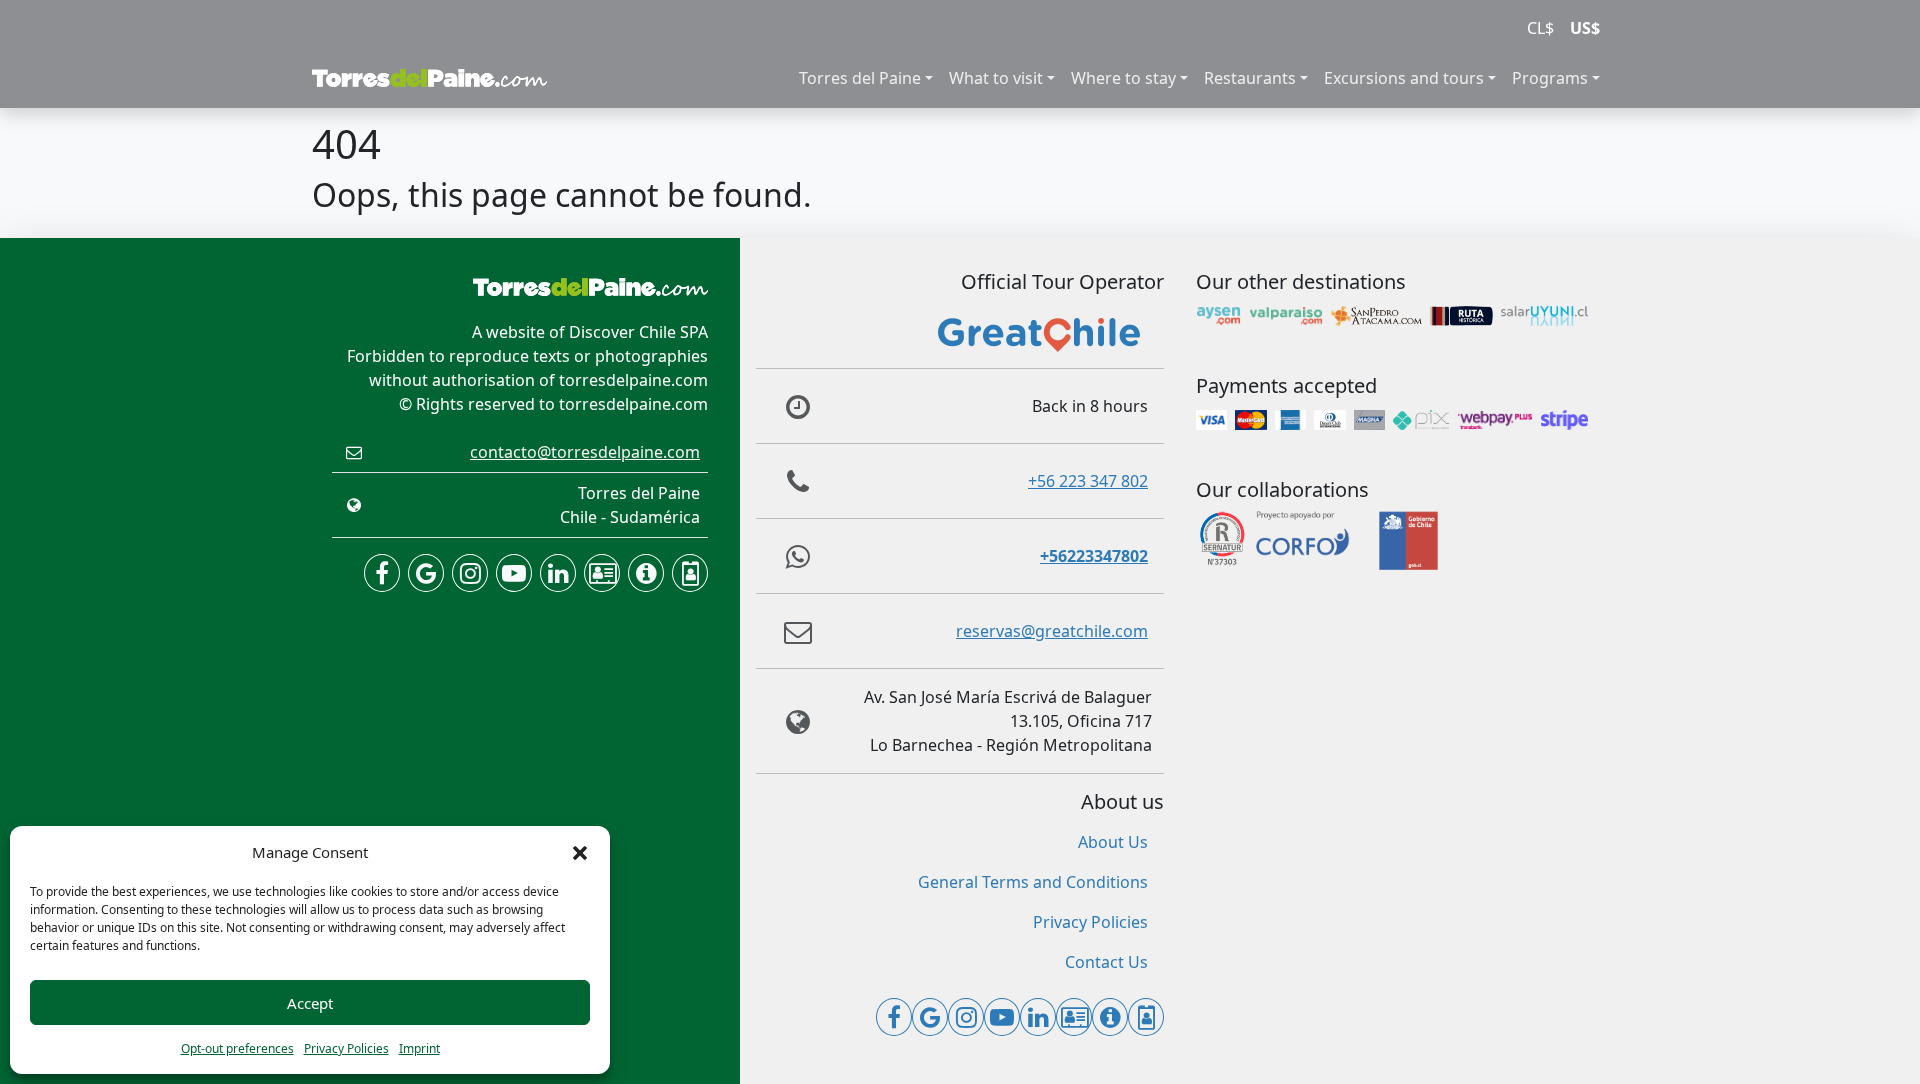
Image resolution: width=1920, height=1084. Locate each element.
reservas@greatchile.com (1052, 631)
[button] (580, 852)
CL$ (1540, 28)
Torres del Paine (860, 78)
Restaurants (1250, 78)
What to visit (996, 78)
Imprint (419, 1048)
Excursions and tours (1404, 78)
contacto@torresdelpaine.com (585, 452)
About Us (1113, 842)
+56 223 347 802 (1088, 481)
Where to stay (1123, 78)
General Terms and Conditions (1033, 882)
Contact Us (1106, 962)
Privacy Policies (346, 1048)
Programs (1550, 78)
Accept (310, 1003)
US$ (1585, 28)
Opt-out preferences (237, 1048)
